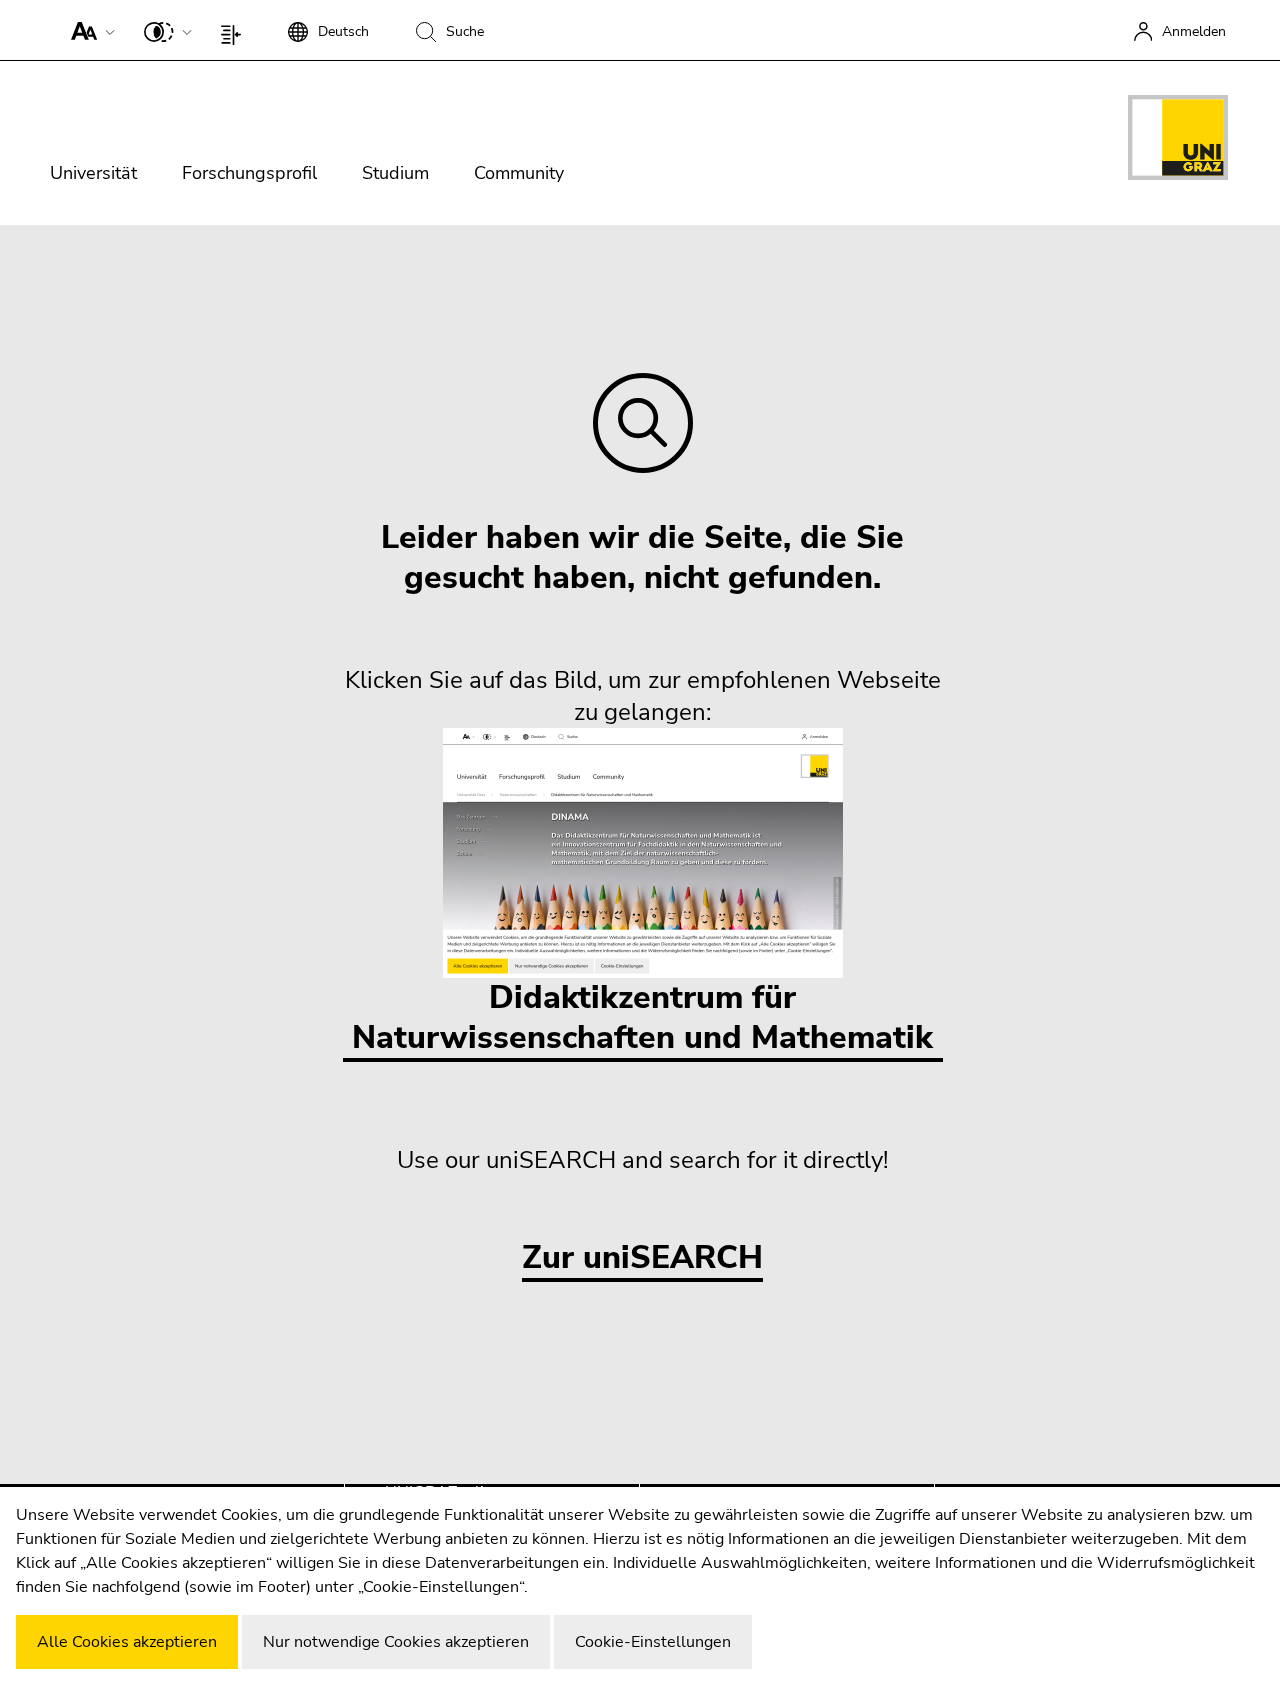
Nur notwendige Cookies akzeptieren (396, 1642)
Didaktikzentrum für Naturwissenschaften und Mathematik (642, 1017)
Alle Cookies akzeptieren (127, 1642)
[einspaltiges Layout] (235, 30)
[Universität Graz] (1178, 141)
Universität (93, 173)
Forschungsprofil (249, 173)
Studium (395, 173)
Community (519, 173)
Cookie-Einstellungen (653, 1642)
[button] (88, 30)
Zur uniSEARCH (642, 1258)
